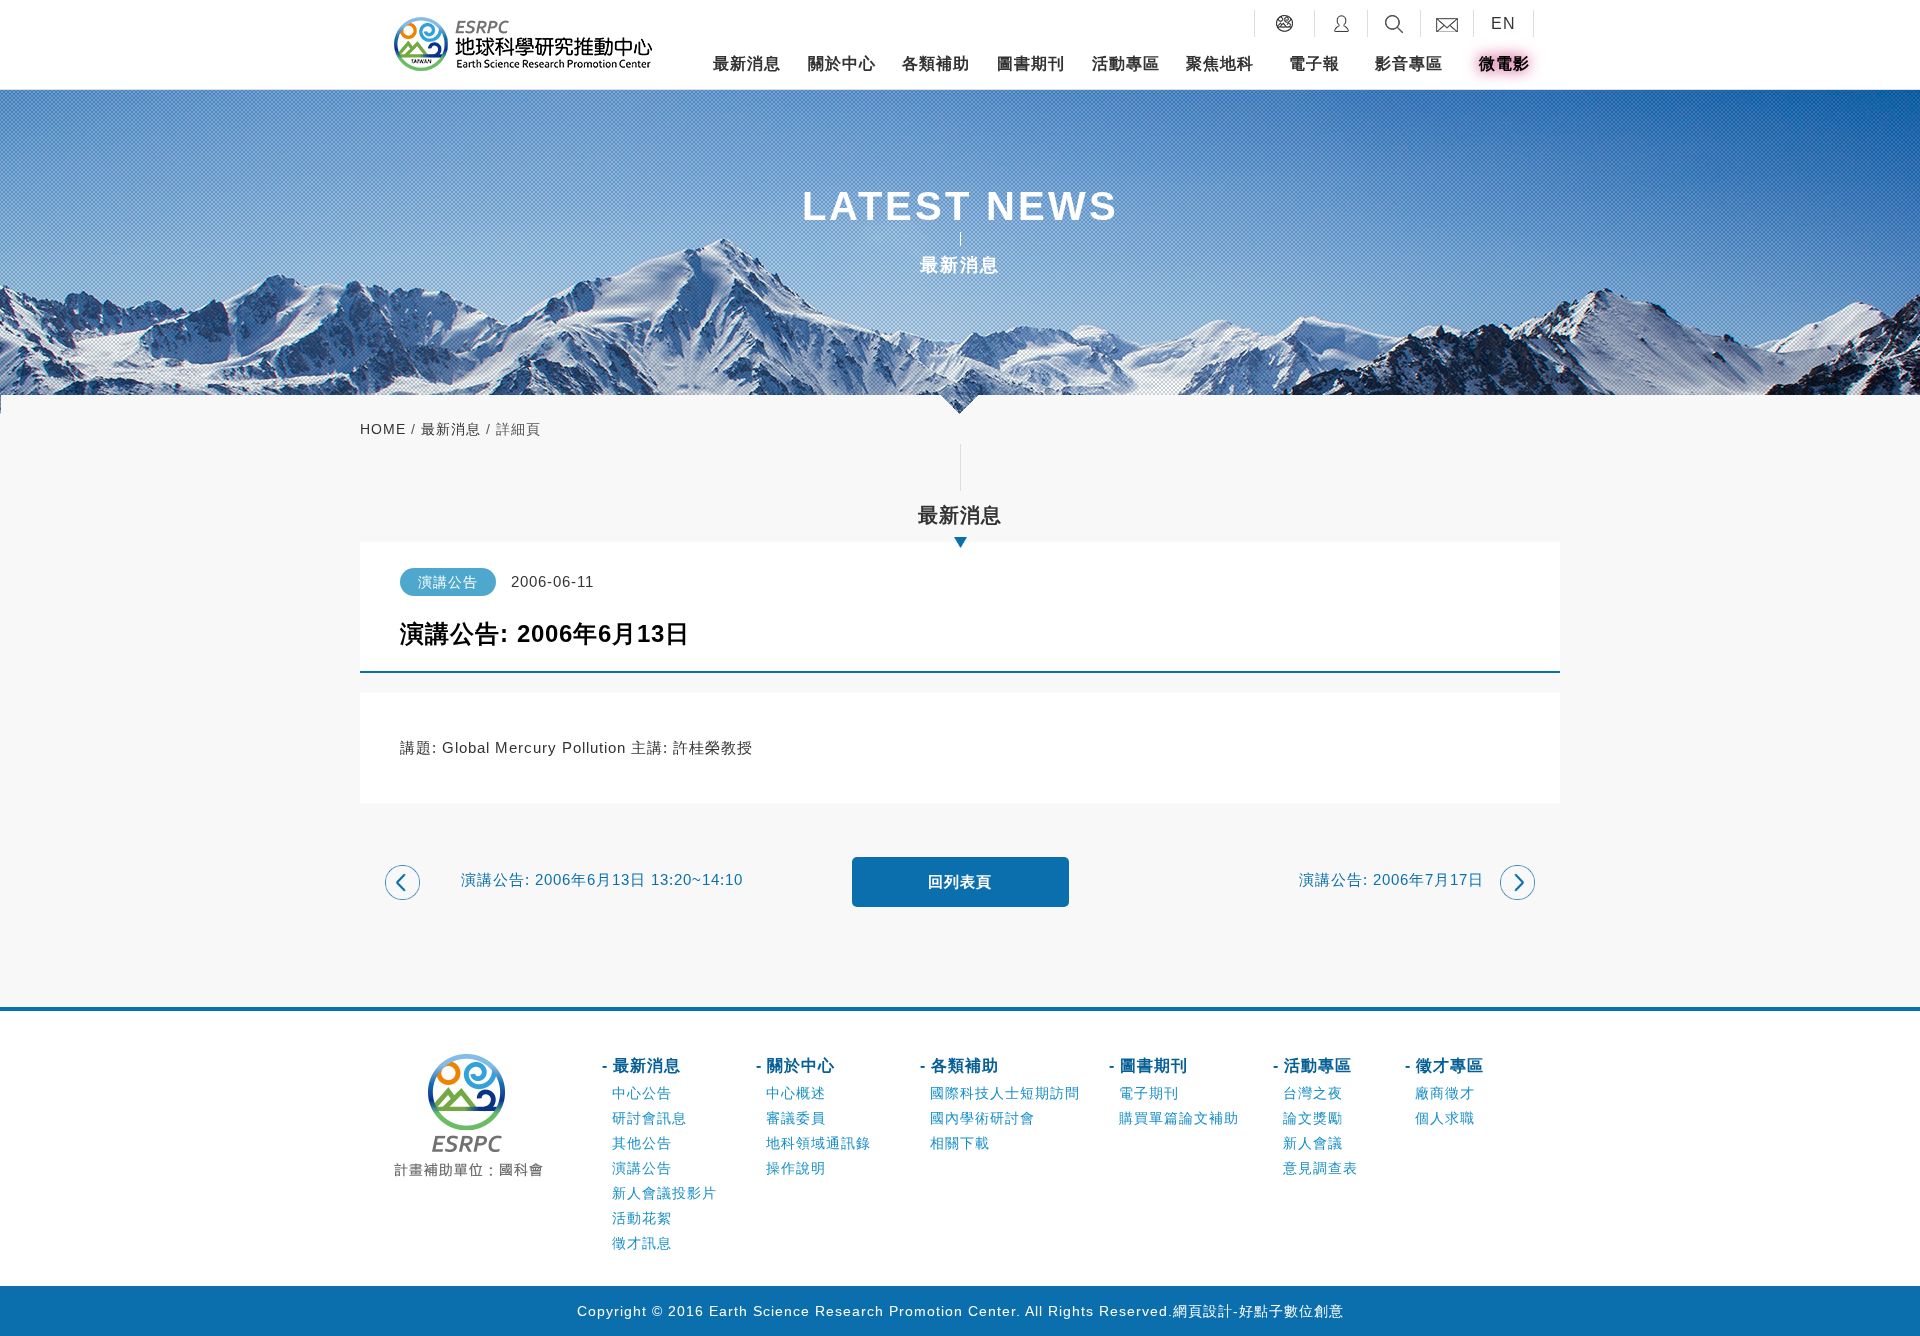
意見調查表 (1320, 1168)
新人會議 (1313, 1143)
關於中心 (842, 63)
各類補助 (936, 63)
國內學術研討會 (982, 1118)
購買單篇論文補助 (1179, 1118)
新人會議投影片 (664, 1193)
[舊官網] (1284, 23)
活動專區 (1126, 63)
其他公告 (642, 1143)
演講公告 (642, 1168)
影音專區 (1409, 63)
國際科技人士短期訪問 (1005, 1093)
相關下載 (960, 1143)
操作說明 (796, 1168)
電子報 (1314, 63)
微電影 (1504, 63)
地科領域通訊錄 (818, 1143)
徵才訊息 (642, 1243)
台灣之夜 (1313, 1093)
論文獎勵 (1313, 1118)
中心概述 (796, 1093)
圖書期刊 (1031, 63)
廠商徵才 (1445, 1093)
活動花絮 (642, 1218)
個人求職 (1445, 1118)
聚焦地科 (1220, 63)
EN (1503, 23)
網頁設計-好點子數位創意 (1258, 1311)
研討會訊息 (649, 1118)
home (383, 429)
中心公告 (642, 1093)
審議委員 (796, 1118)
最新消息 (747, 63)
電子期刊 (1149, 1093)
